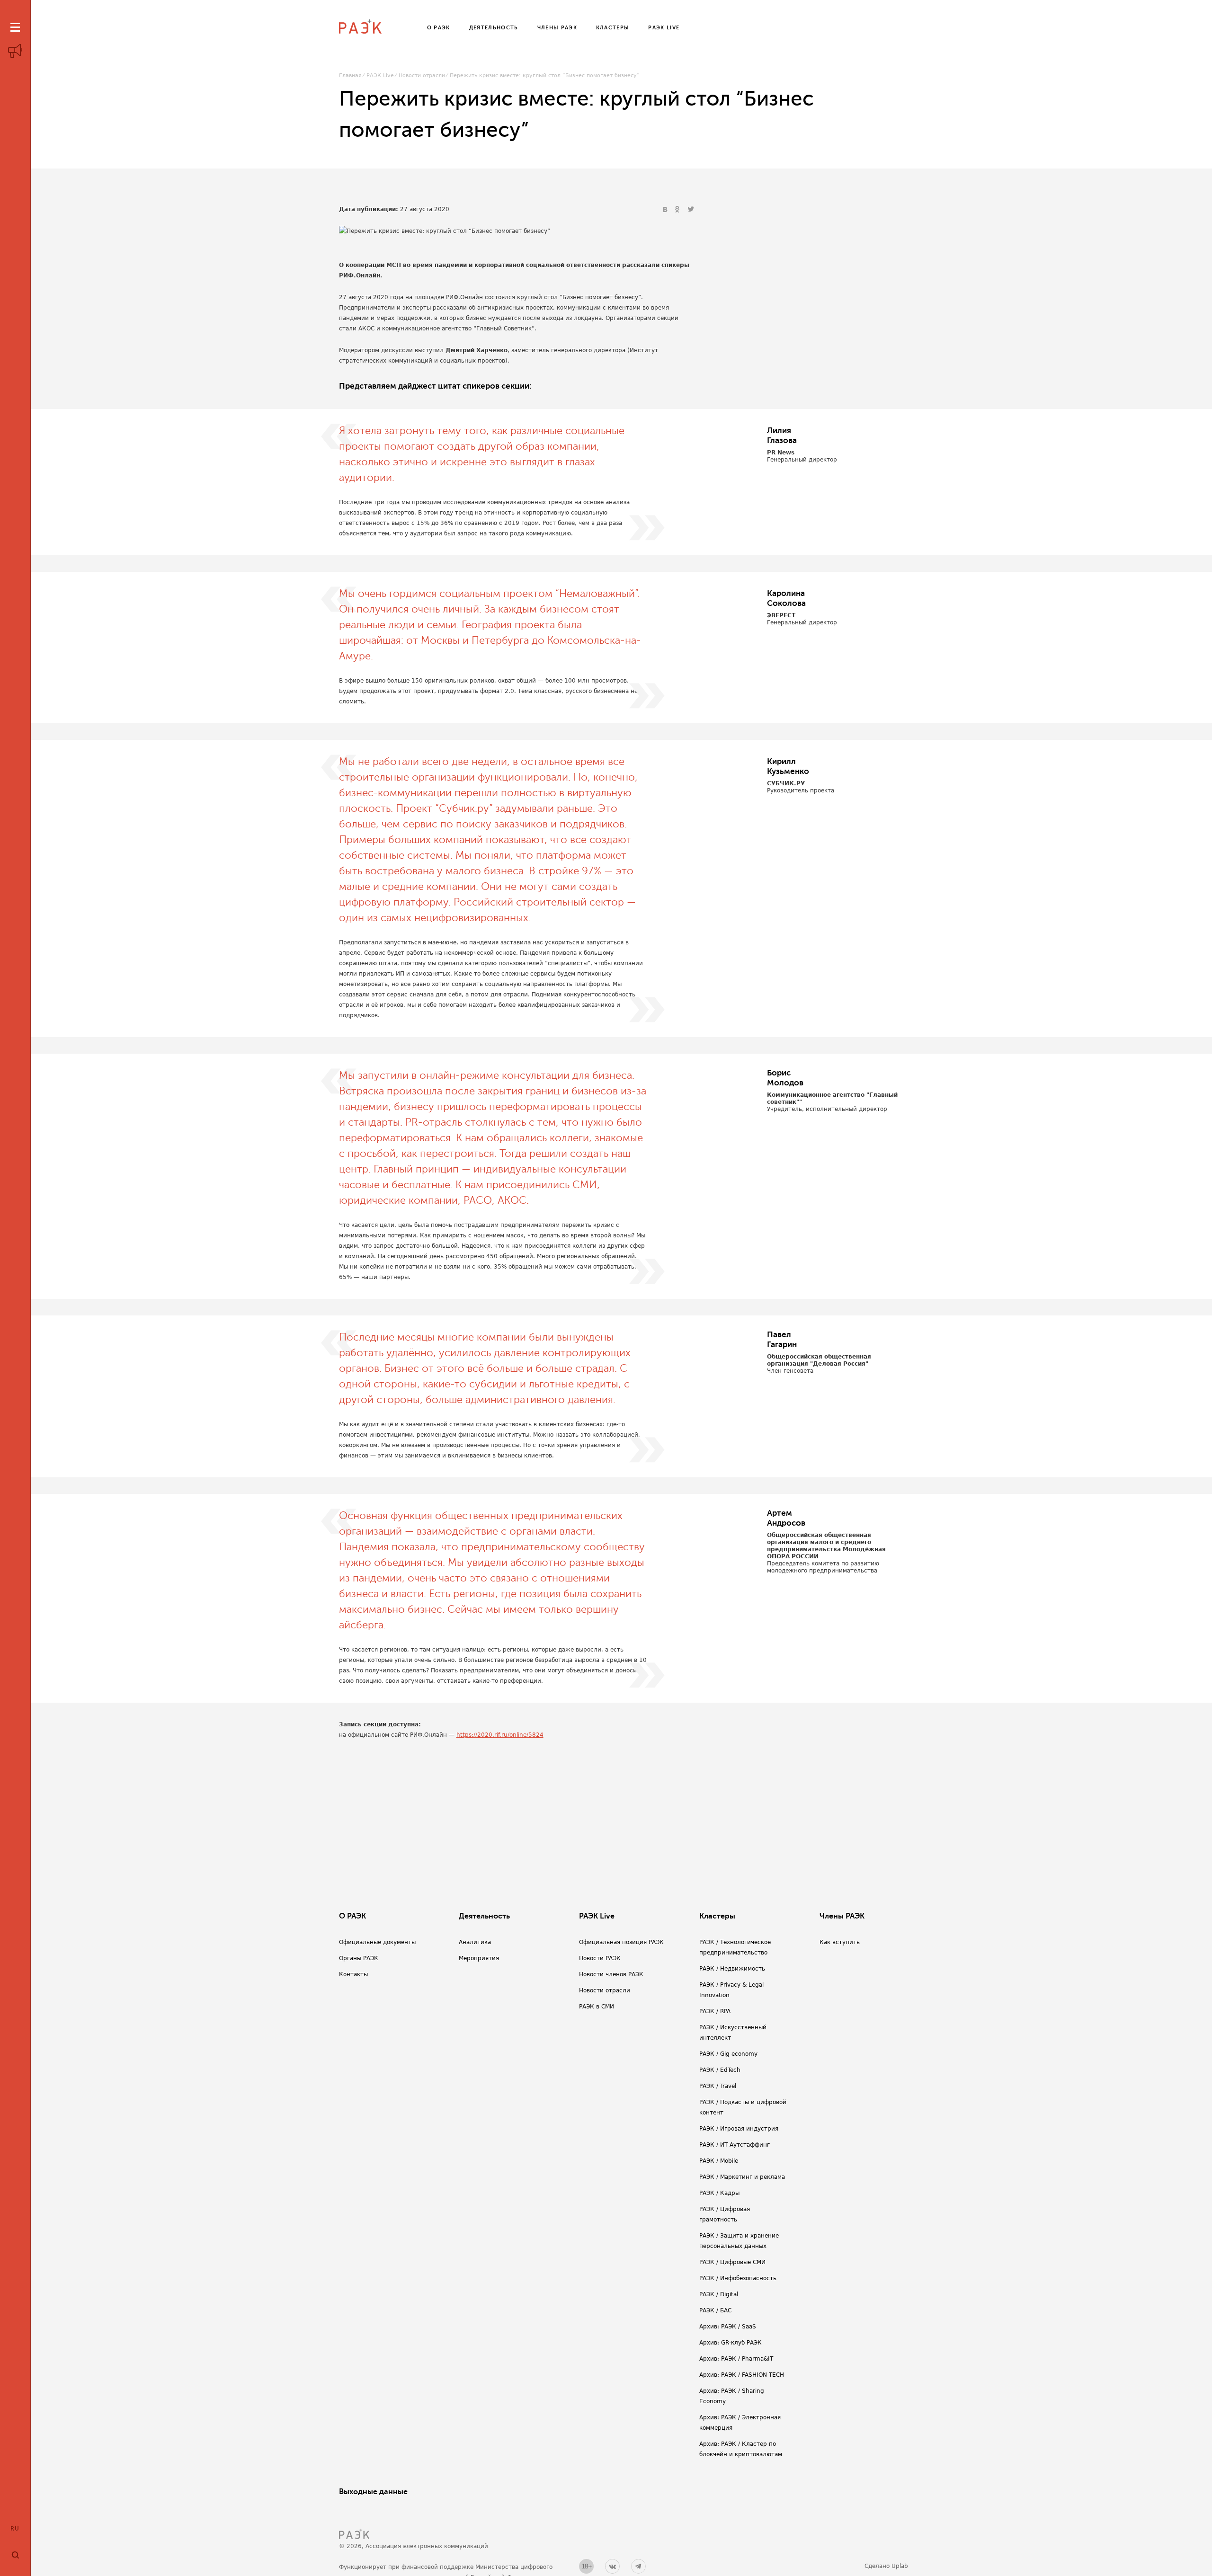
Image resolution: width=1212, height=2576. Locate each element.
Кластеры (717, 1916)
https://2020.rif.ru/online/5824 (500, 1735)
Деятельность (484, 1916)
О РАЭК (352, 1916)
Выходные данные (373, 2492)
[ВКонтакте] (666, 210)
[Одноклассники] (678, 210)
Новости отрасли (422, 76)
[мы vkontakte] (612, 2566)
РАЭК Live (380, 76)
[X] (691, 210)
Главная (350, 76)
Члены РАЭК (842, 1916)
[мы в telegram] (638, 2566)
